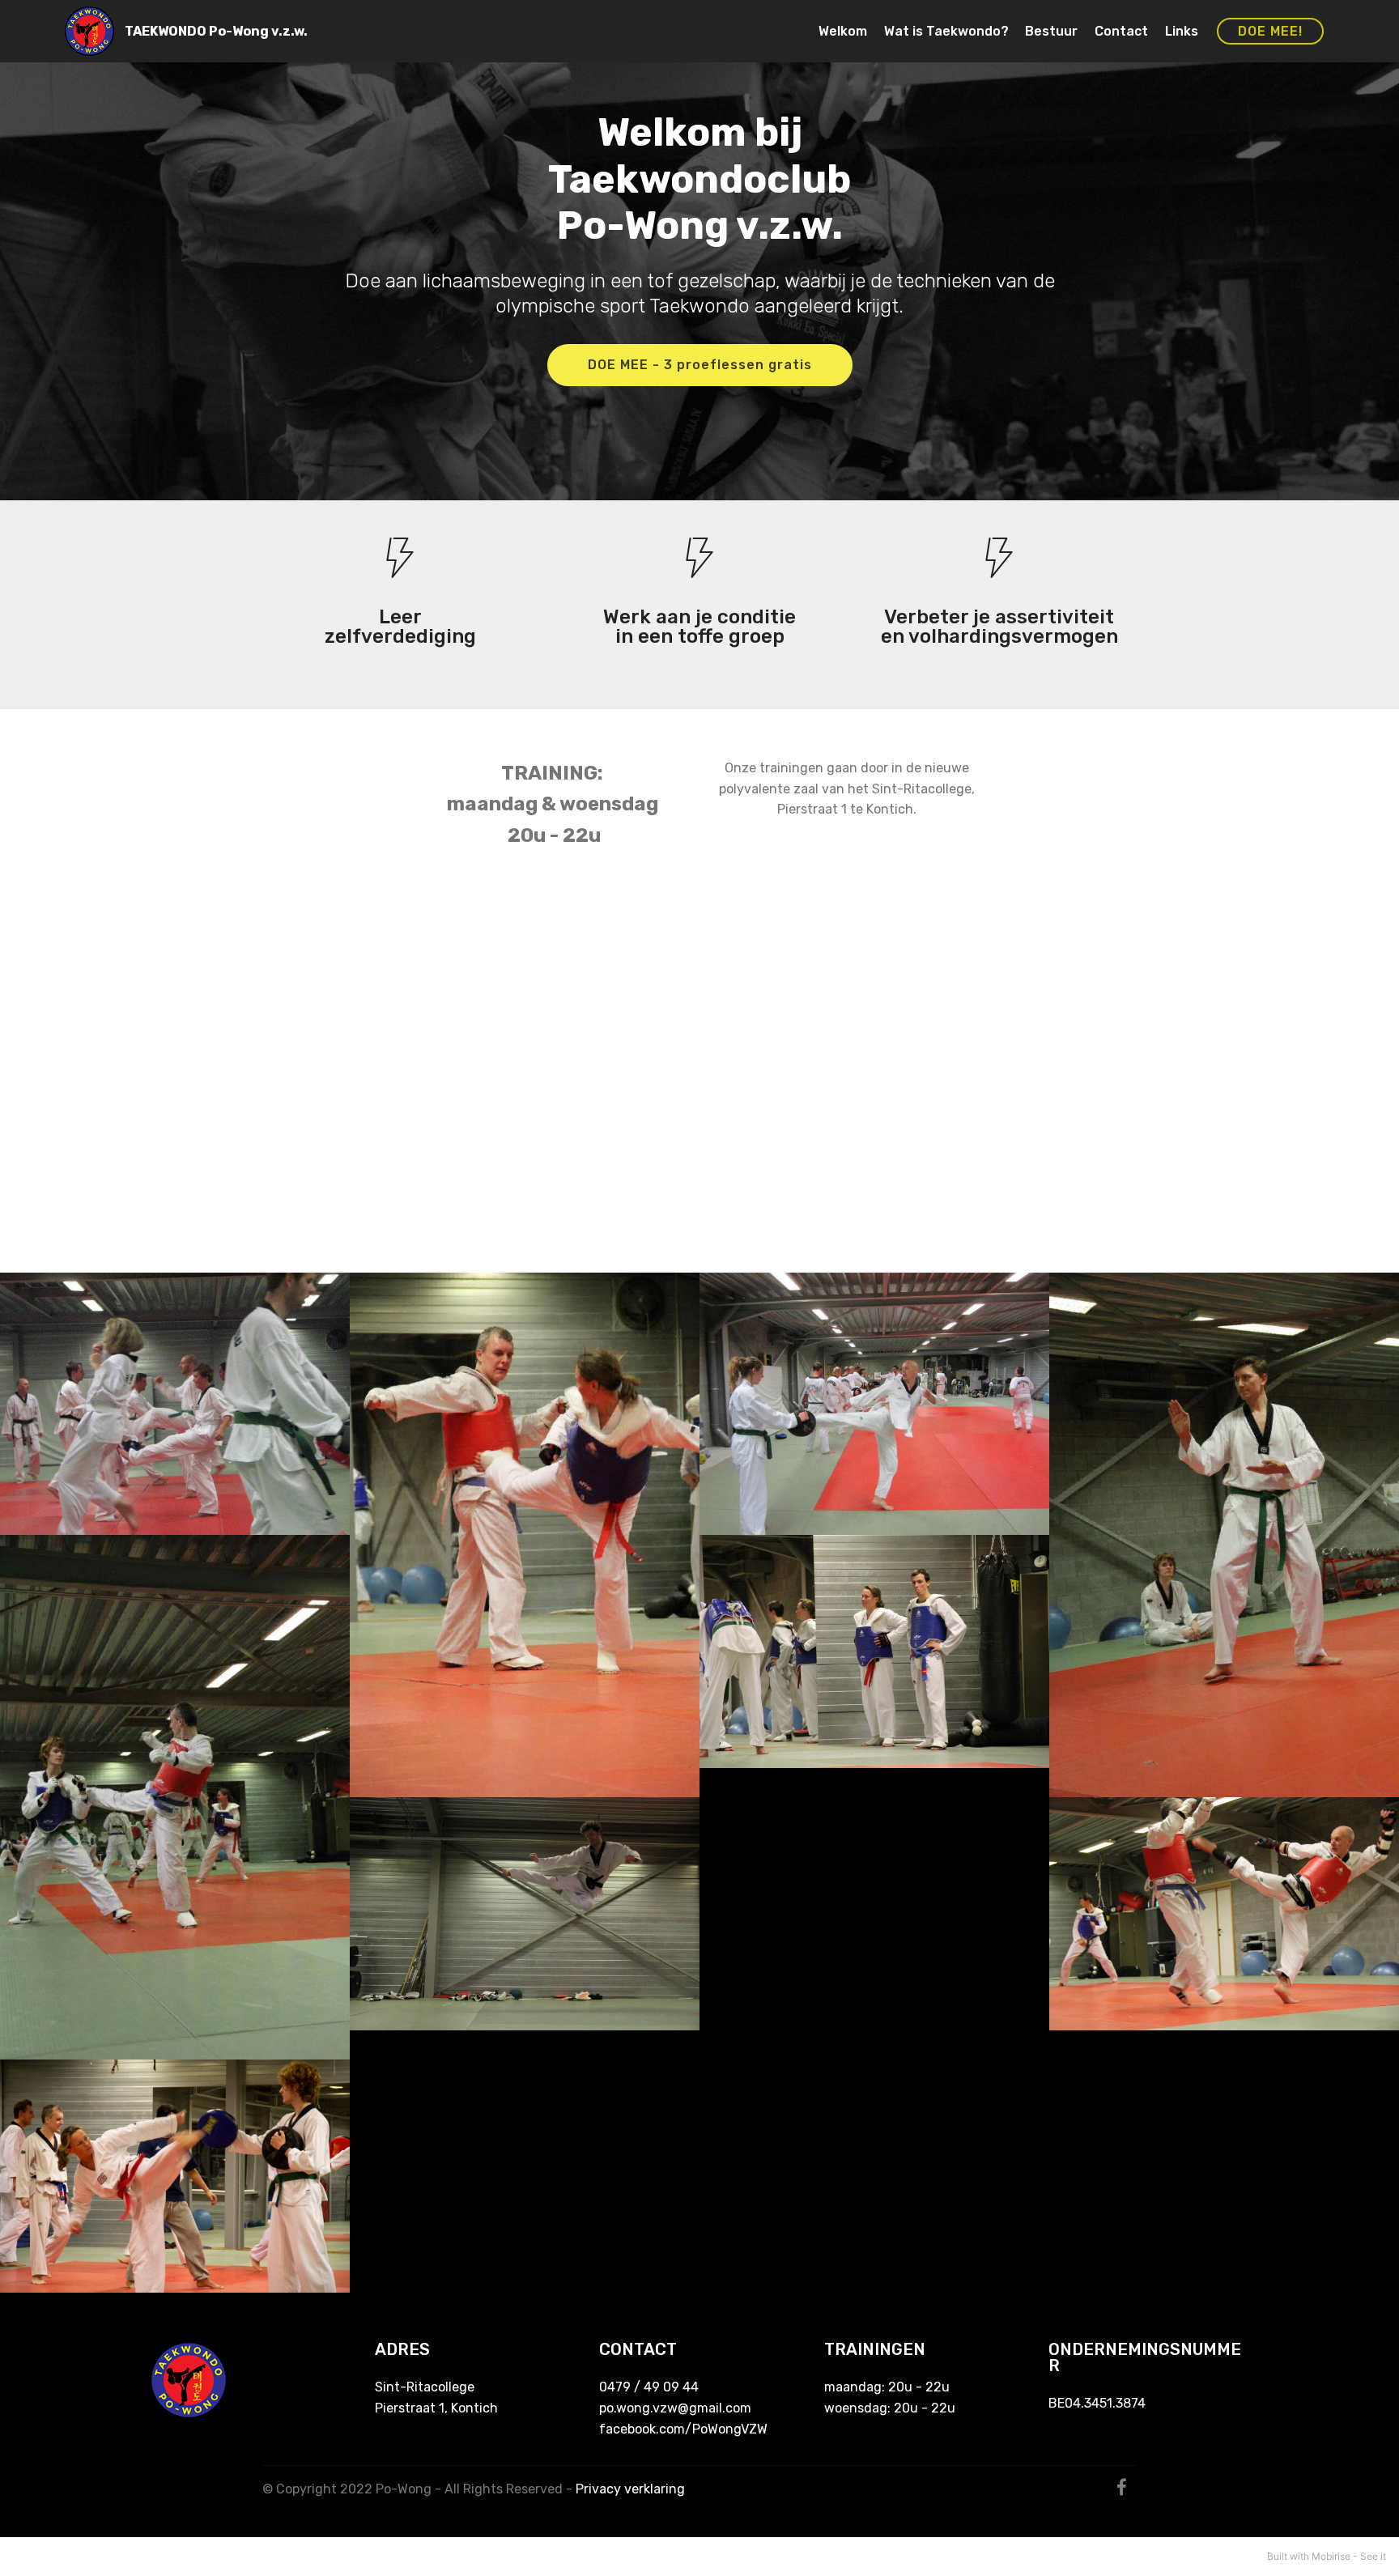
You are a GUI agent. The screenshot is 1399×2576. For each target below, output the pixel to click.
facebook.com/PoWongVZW (683, 2429)
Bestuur (1051, 31)
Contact (1121, 31)
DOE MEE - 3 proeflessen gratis (700, 365)
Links (1182, 31)
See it (1373, 2556)
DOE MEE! (1270, 31)
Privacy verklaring (630, 2489)
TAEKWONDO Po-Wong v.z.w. (216, 31)
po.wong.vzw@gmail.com (675, 2408)
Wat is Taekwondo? (946, 31)
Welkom (843, 31)
